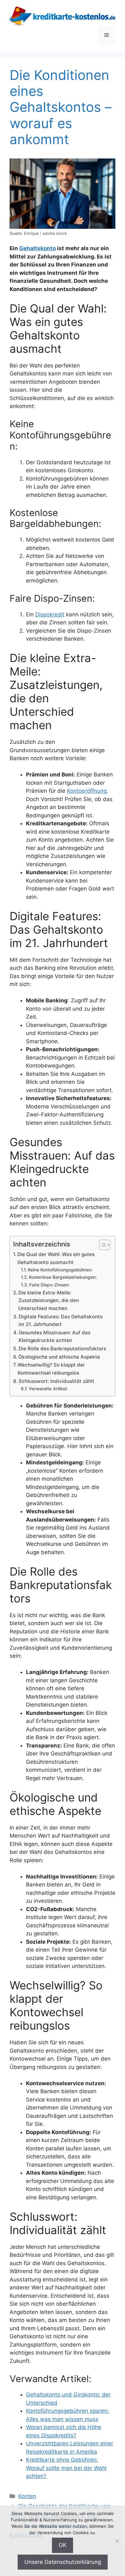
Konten (27, 2496)
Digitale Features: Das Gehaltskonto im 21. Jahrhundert (61, 1321)
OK (63, 2545)
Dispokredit (50, 614)
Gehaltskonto (37, 248)
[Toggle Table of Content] (101, 1245)
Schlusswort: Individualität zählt (56, 1381)
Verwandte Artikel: (48, 1389)
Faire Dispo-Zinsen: (49, 1285)
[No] (117, 2541)
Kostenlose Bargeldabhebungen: (63, 1277)
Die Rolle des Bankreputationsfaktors (62, 1349)
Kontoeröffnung (87, 791)
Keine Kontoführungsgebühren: (60, 1270)
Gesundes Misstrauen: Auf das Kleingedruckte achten (54, 1337)
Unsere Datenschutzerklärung (63, 2562)
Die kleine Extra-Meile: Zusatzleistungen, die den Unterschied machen (49, 1300)
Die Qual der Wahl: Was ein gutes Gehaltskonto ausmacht (56, 1258)
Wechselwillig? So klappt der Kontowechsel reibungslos (51, 1369)
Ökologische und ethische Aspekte (59, 1357)
